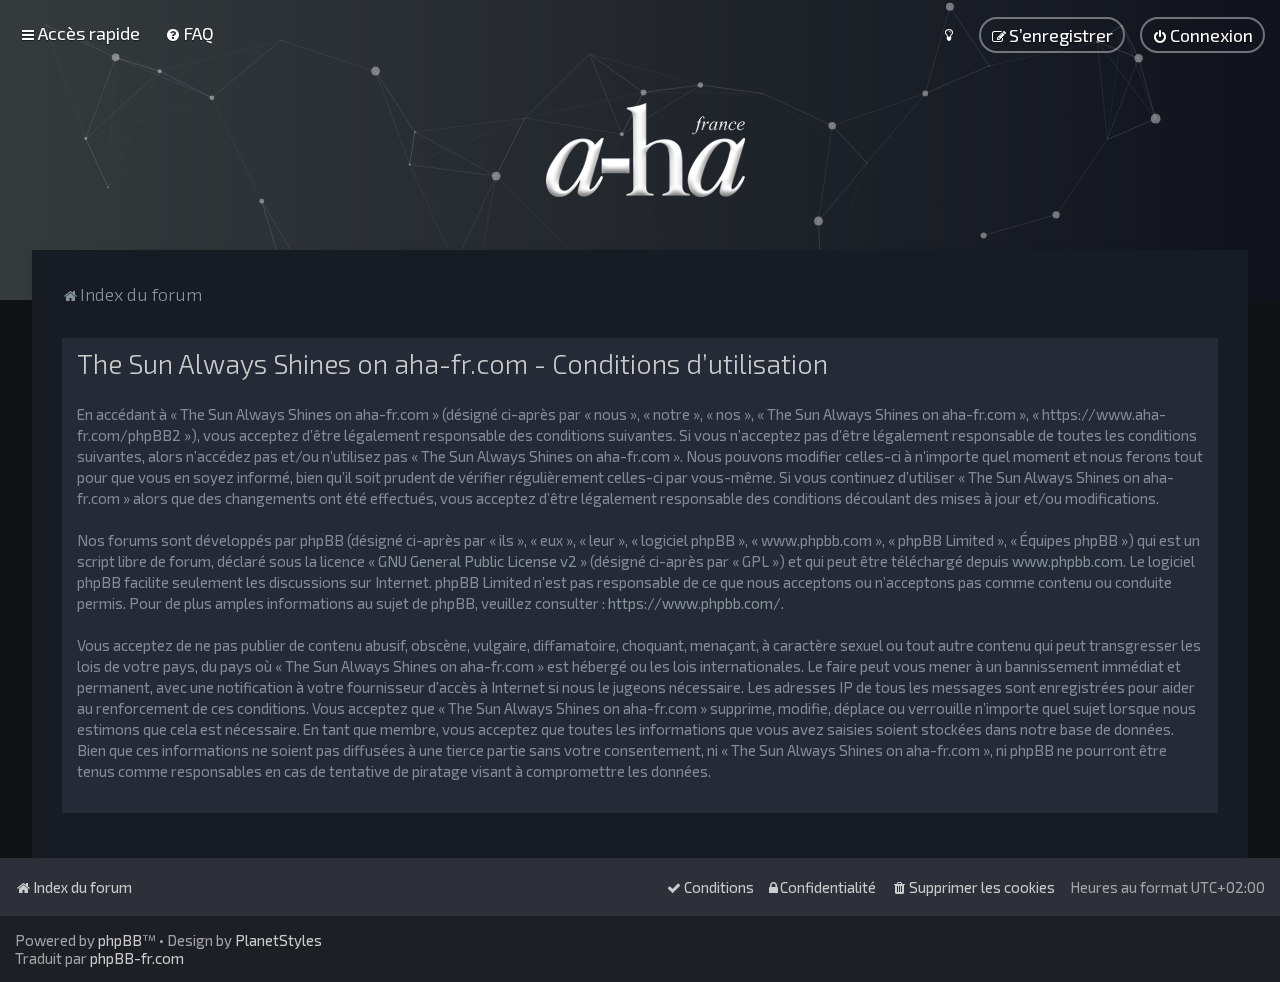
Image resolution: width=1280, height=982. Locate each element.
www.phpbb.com (1067, 561)
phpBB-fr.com (137, 958)
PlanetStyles (278, 940)
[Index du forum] (640, 150)
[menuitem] (189, 33)
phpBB (120, 940)
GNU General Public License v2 (477, 561)
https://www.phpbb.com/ (694, 603)
